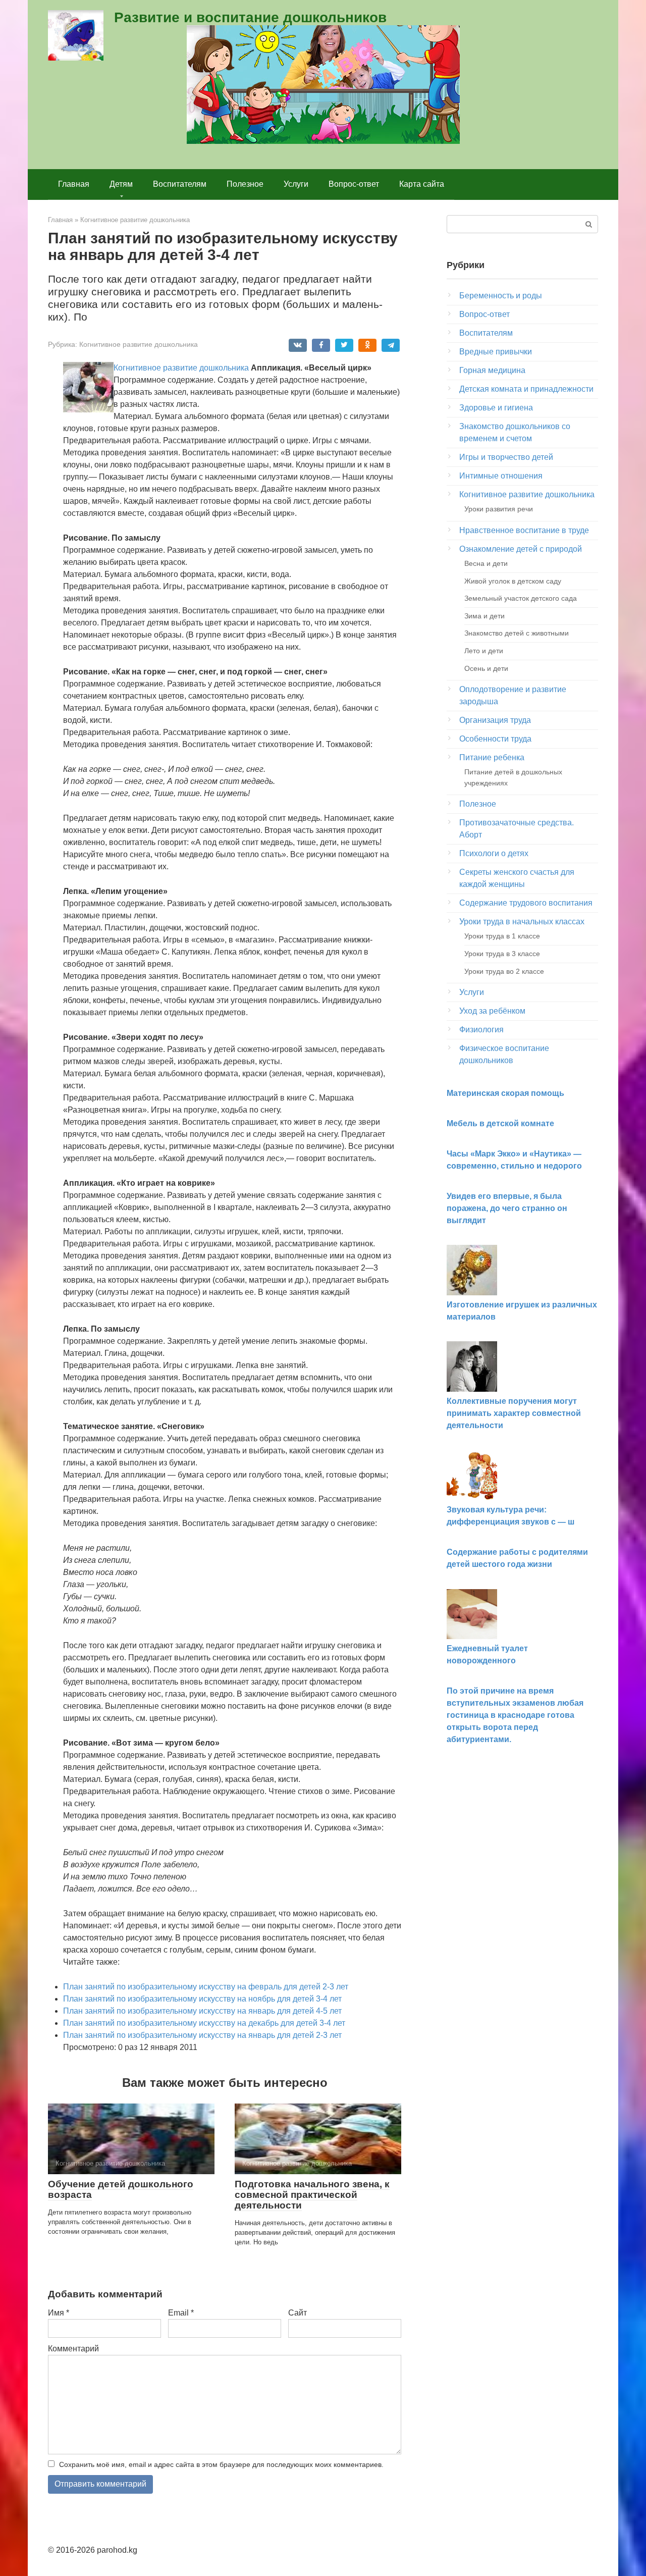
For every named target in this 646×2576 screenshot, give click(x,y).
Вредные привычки (496, 352)
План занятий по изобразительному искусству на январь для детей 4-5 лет (202, 2011)
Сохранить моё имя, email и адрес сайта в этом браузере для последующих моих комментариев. (221, 2464)
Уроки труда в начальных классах (522, 922)
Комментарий (73, 2349)
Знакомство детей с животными (517, 633)
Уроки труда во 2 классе (504, 971)
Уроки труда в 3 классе (502, 954)
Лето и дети (484, 651)
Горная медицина (492, 370)
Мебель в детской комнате (500, 1123)
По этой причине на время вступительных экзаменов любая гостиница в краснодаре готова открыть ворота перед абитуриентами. (515, 1715)
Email (181, 2313)
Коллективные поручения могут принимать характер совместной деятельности (514, 1413)
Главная (74, 184)
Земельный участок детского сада (521, 598)
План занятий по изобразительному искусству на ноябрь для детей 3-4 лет (202, 1999)
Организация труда (495, 720)
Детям (121, 184)
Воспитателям (180, 184)
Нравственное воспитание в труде (524, 530)
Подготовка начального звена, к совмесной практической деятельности (312, 2195)
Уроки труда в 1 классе (502, 936)
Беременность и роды (501, 296)
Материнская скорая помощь (505, 1093)
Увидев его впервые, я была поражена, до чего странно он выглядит (507, 1208)
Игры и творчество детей (506, 457)
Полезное (245, 184)
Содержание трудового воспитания (526, 903)
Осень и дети (486, 668)
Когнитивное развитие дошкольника (139, 345)
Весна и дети (486, 563)
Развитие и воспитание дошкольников (250, 17)
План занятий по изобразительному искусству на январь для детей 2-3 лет (202, 2035)
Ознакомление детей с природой (521, 549)
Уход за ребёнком (492, 1011)
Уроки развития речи (499, 509)
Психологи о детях (494, 853)
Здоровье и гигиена (496, 408)
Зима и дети (484, 616)
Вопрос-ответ (354, 184)
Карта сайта (422, 184)
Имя (59, 2313)
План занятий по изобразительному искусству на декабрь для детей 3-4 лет (204, 2023)
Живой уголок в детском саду (513, 581)
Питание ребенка (492, 757)
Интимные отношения (501, 476)
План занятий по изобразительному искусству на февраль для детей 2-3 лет (206, 1987)
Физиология (481, 1030)
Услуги (296, 184)
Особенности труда (495, 739)
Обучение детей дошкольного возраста (121, 2189)
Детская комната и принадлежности (526, 389)
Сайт (298, 2313)
